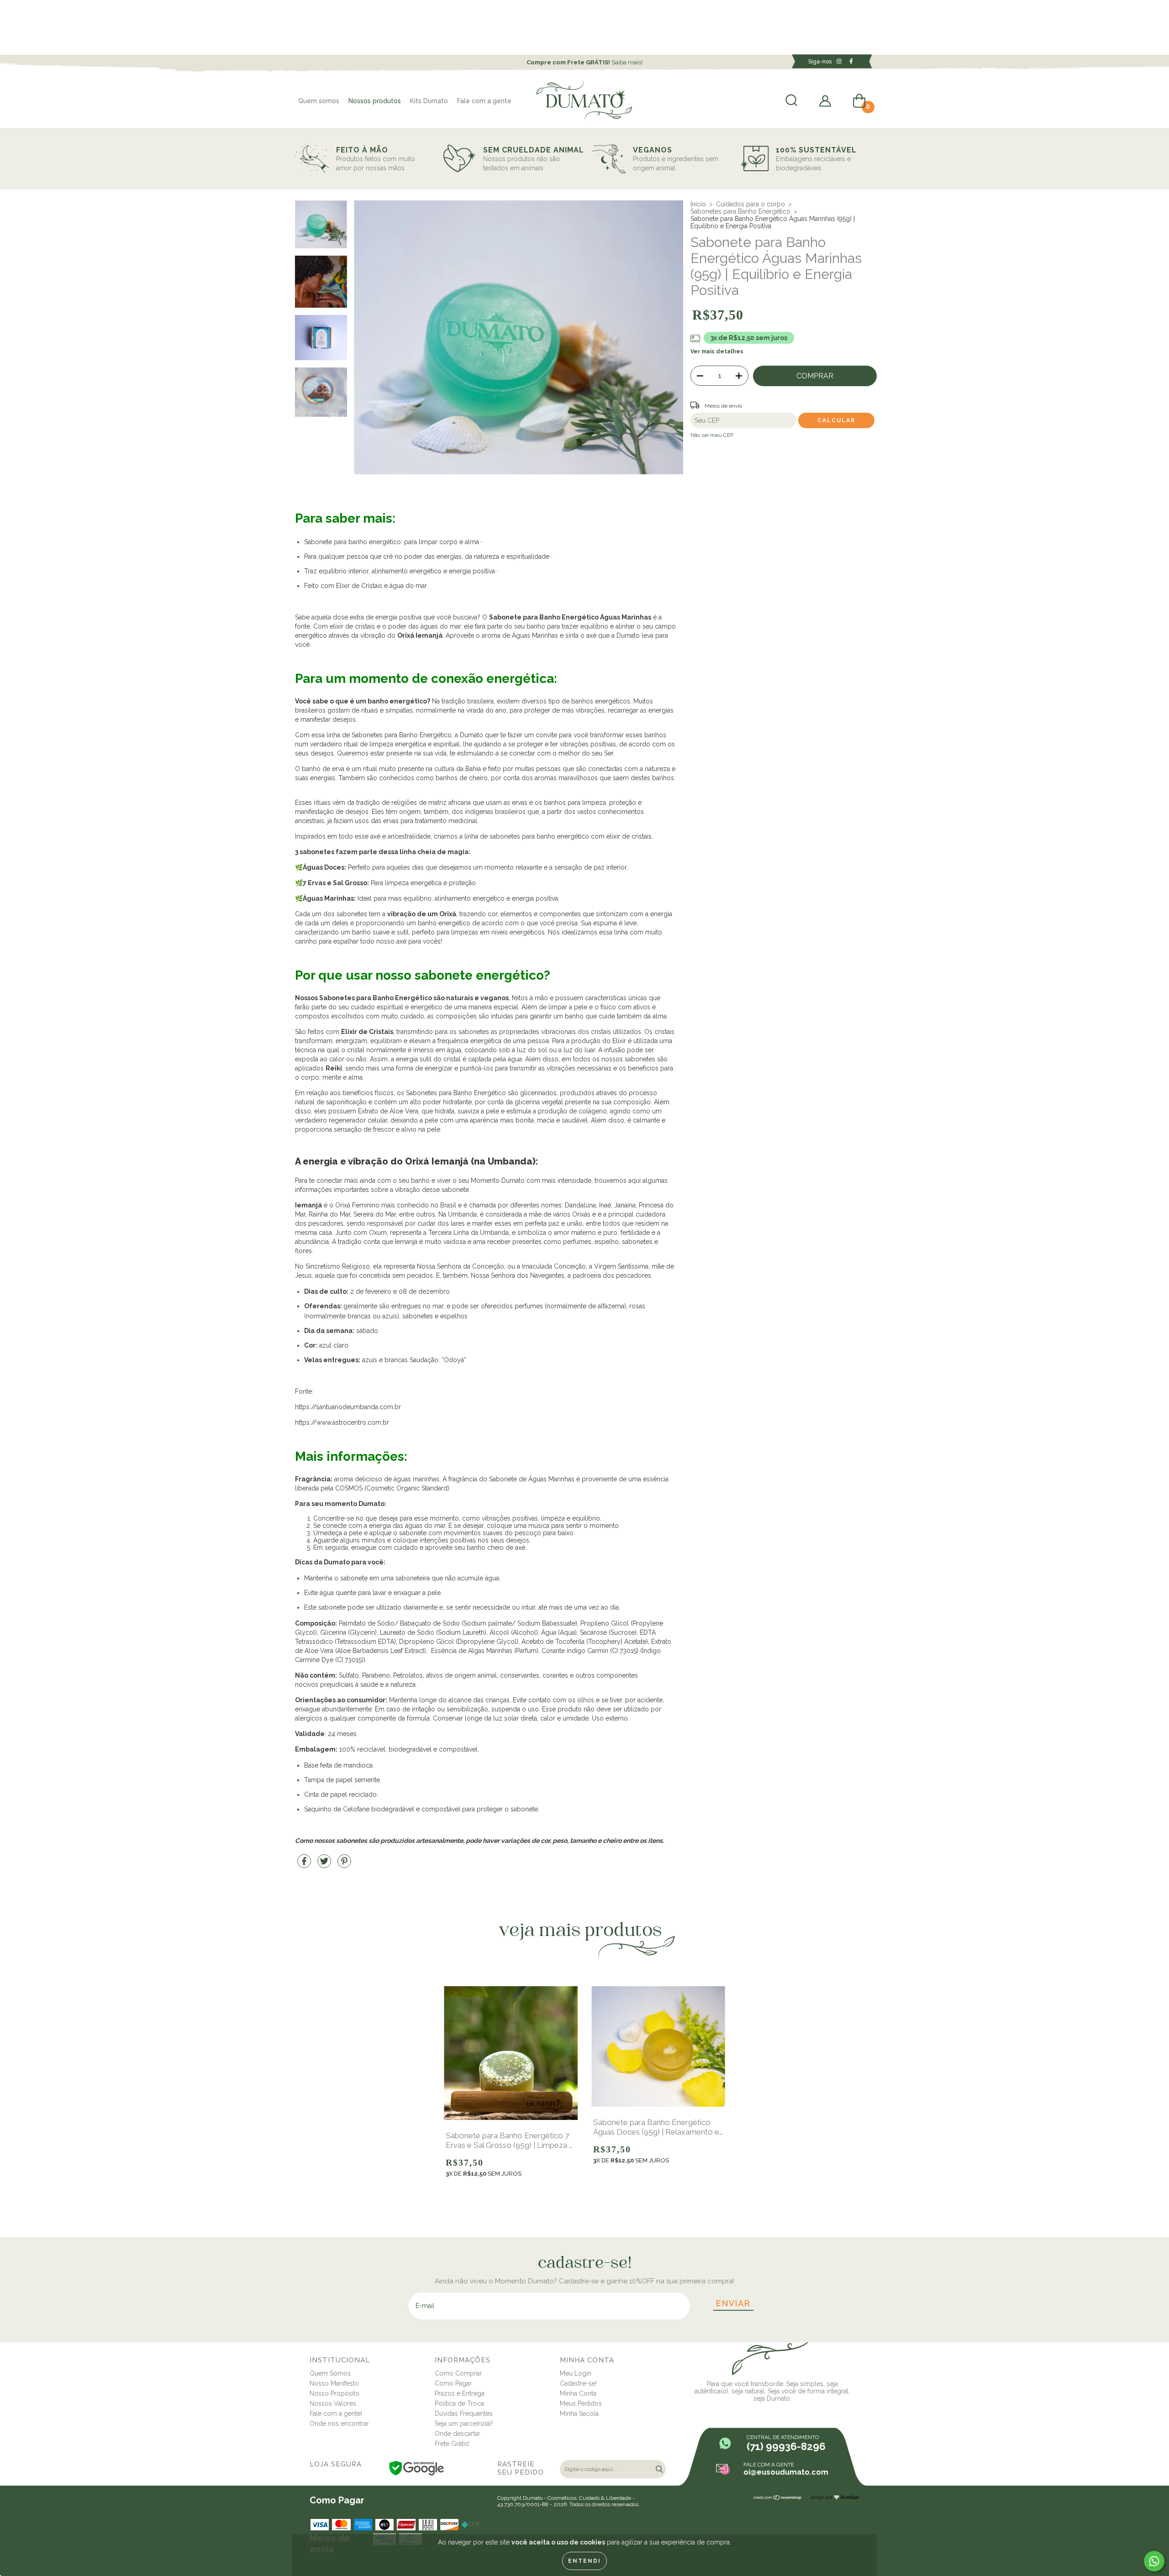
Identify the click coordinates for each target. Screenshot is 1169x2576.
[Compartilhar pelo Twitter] (325, 1865)
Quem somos (319, 101)
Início (698, 204)
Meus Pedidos (581, 2403)
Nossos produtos (375, 101)
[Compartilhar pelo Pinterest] (344, 1865)
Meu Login (576, 2373)
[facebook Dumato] (851, 61)
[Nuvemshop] (778, 2498)
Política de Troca (459, 2403)
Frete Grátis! (452, 2444)
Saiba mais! (584, 62)
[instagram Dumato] (840, 61)
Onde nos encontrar (339, 2424)
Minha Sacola (579, 2413)
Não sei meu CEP (712, 435)
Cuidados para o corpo (750, 204)
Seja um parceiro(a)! (464, 2424)
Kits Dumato (429, 101)
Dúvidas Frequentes (464, 2413)
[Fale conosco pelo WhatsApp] (1154, 2561)
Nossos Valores (333, 2403)
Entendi (584, 2561)
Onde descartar (458, 2434)
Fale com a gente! (336, 2413)
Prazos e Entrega (460, 2393)
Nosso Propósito (334, 2393)
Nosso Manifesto (334, 2383)
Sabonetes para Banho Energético (740, 211)
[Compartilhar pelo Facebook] (305, 1865)
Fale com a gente (484, 101)
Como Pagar (453, 2383)
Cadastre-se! (578, 2383)
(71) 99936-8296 (786, 2446)
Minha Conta (578, 2393)
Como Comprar (458, 2373)
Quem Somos (330, 2373)
